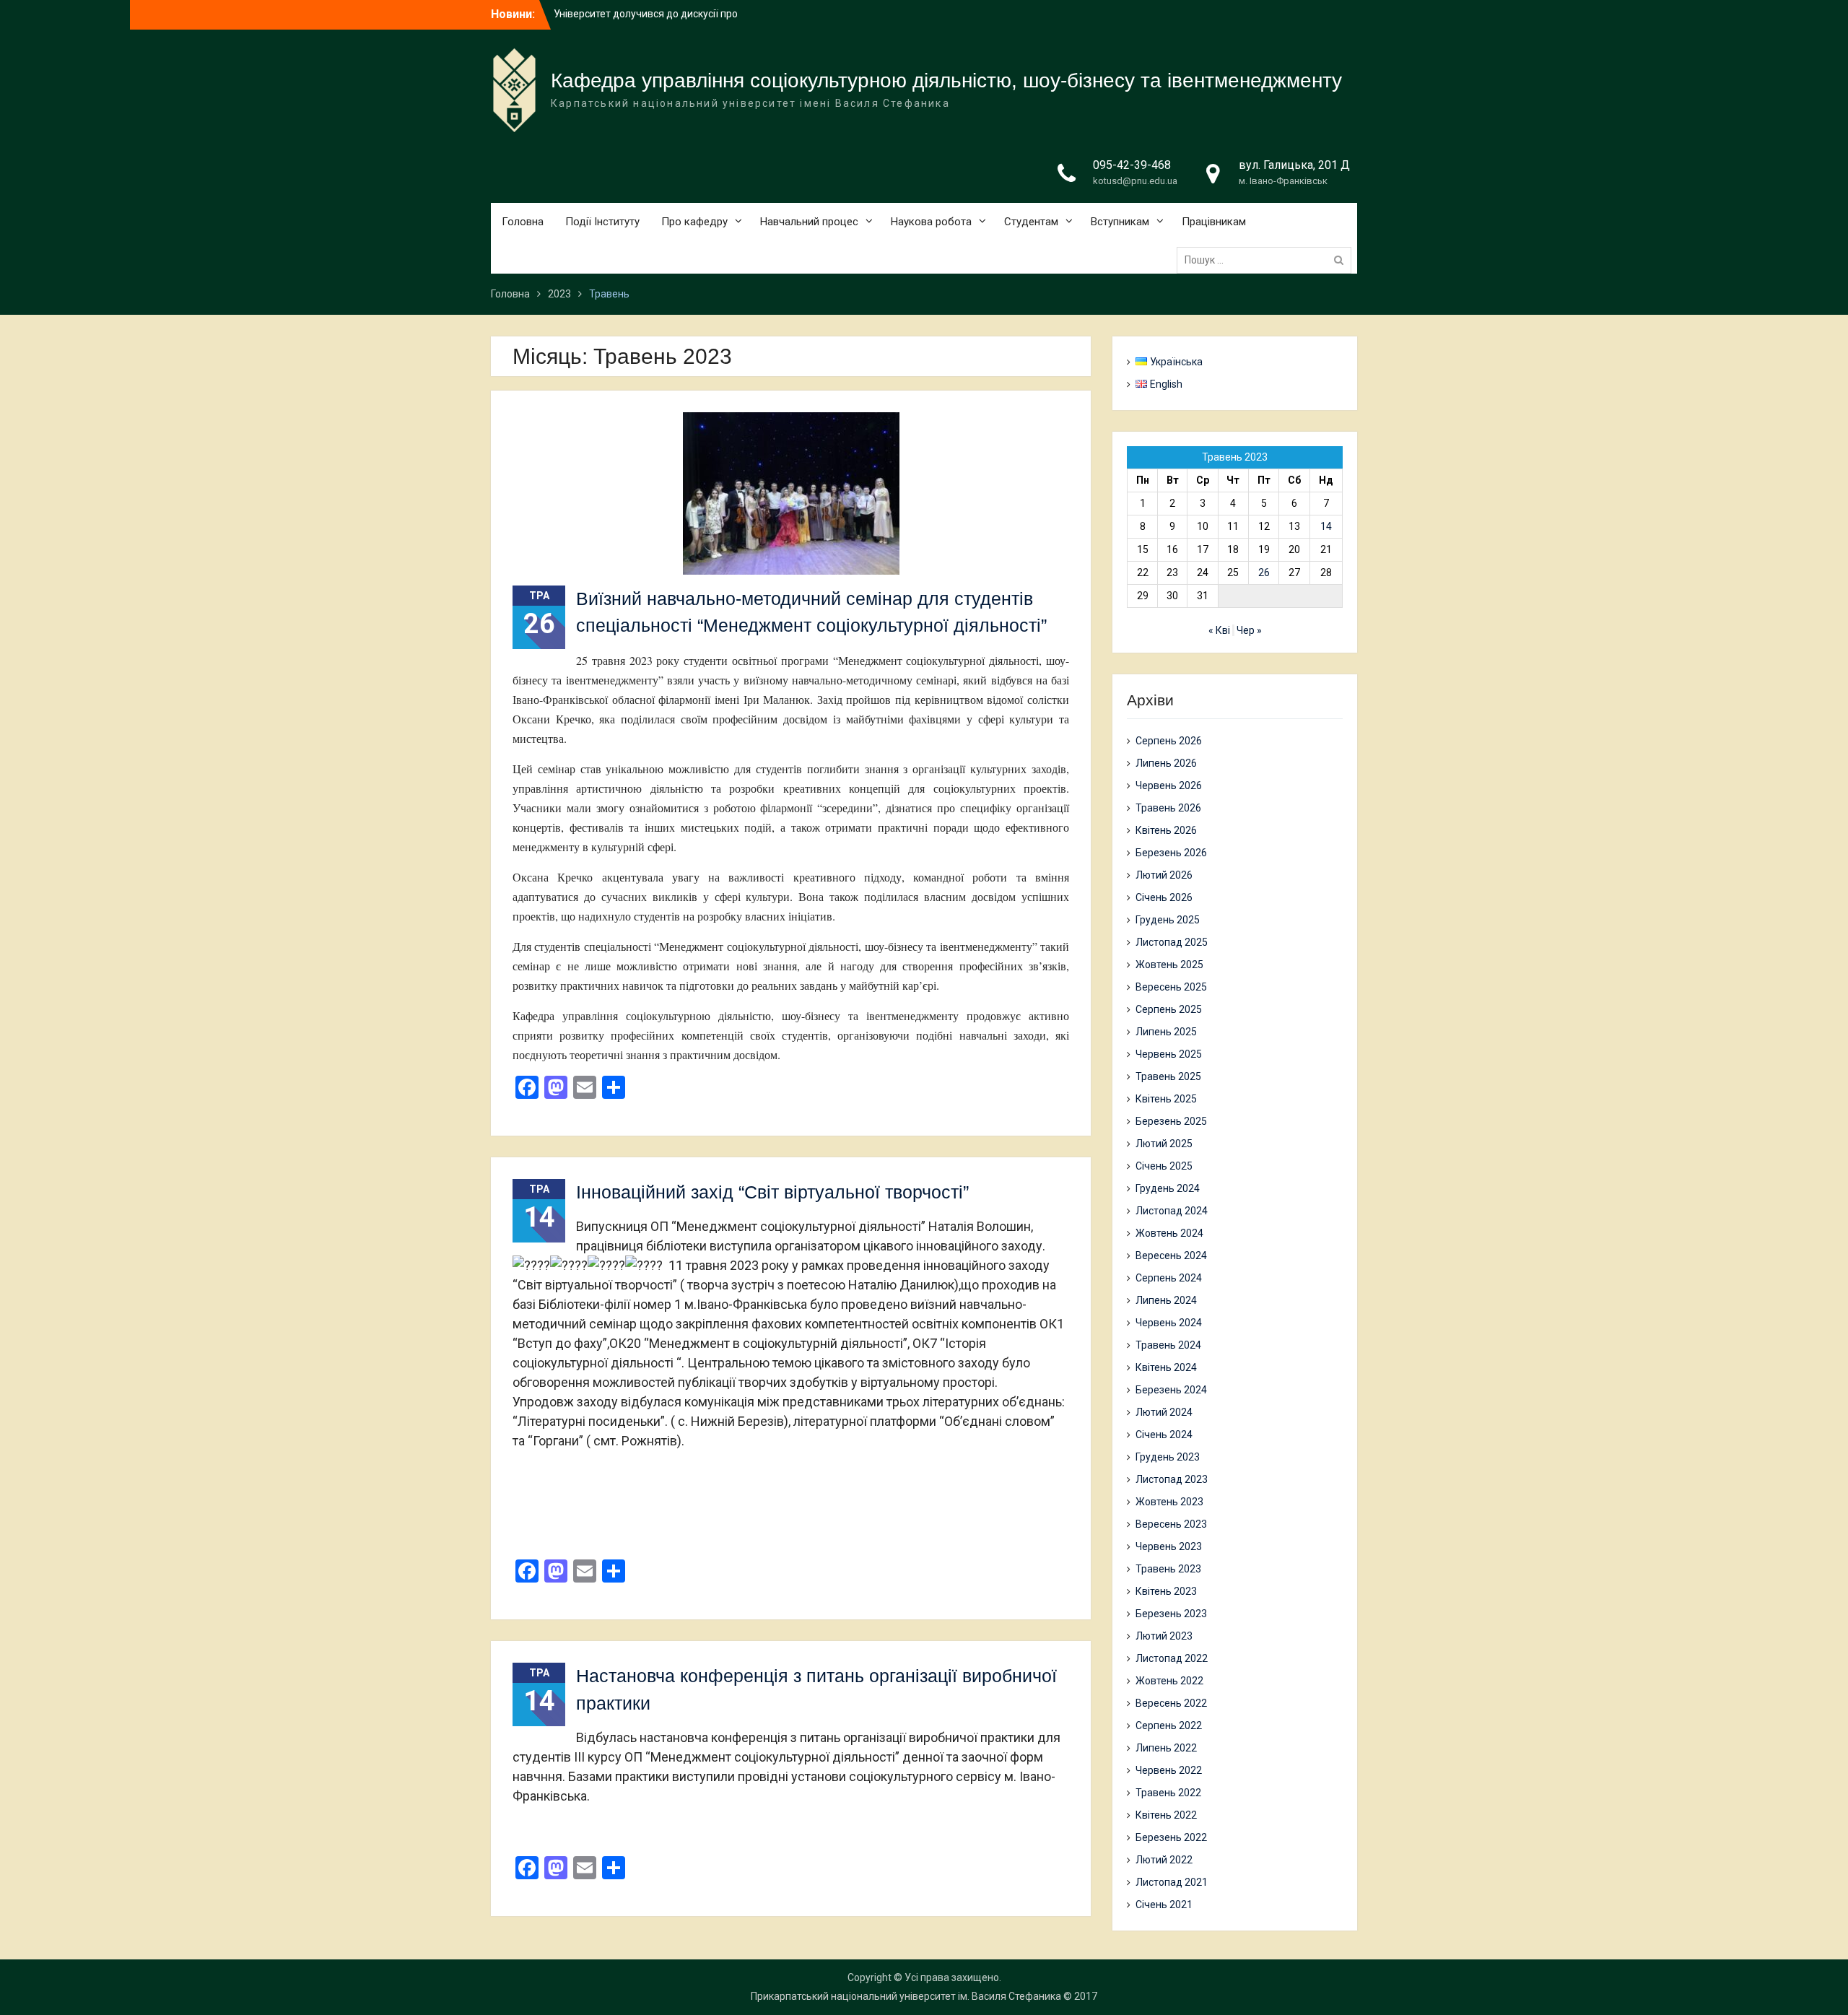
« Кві (1219, 630)
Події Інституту (602, 222)
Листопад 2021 (1172, 1882)
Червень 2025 (1169, 1054)
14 (1326, 526)
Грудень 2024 (1168, 1188)
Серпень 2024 (1169, 1278)
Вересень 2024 (1171, 1255)
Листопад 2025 (1172, 942)
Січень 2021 (1164, 1905)
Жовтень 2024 (1169, 1233)
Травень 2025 (1168, 1076)
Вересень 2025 (1171, 987)
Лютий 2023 (1164, 1636)
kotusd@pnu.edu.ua (1135, 181)
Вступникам (1120, 222)
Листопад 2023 (1172, 1479)
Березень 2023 (1171, 1614)
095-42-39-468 (1132, 165)
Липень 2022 (1166, 1748)
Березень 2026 (1171, 853)
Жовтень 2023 (1169, 1502)
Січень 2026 (1164, 897)
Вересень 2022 (1171, 1703)
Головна (523, 222)
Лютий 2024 (1164, 1412)
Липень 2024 (1166, 1300)
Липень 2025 (1166, 1032)
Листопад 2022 (1172, 1658)
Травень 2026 (1168, 808)
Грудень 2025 (1168, 920)
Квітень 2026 (1166, 830)
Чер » (1249, 630)
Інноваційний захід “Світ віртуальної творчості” (772, 1192)
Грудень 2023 (1168, 1457)
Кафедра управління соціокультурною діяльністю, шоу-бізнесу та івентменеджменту (946, 80)
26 (1264, 573)
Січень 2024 (1164, 1435)
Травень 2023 (1168, 1569)
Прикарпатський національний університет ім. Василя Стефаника (906, 1996)
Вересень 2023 (1171, 1524)
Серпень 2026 (1169, 741)
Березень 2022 (1171, 1837)
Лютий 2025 (1164, 1144)
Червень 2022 (1169, 1770)
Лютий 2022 (1164, 1860)
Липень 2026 (1166, 763)
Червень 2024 (1169, 1323)
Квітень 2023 (1166, 1591)
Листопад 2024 (1172, 1211)
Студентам (1031, 222)
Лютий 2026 (1164, 875)
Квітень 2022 (1166, 1815)
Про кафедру (694, 222)
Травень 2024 (1168, 1345)
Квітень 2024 (1166, 1367)
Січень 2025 (1164, 1166)
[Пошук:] (1268, 260)
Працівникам (1214, 222)
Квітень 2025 (1166, 1099)
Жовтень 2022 (1169, 1681)
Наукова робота (931, 222)
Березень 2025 (1171, 1121)
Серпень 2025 (1169, 1009)
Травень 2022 (1168, 1793)
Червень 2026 (1169, 785)
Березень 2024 (1171, 1390)
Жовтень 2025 (1169, 965)
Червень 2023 (1169, 1546)
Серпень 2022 (1169, 1725)
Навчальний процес (809, 222)
